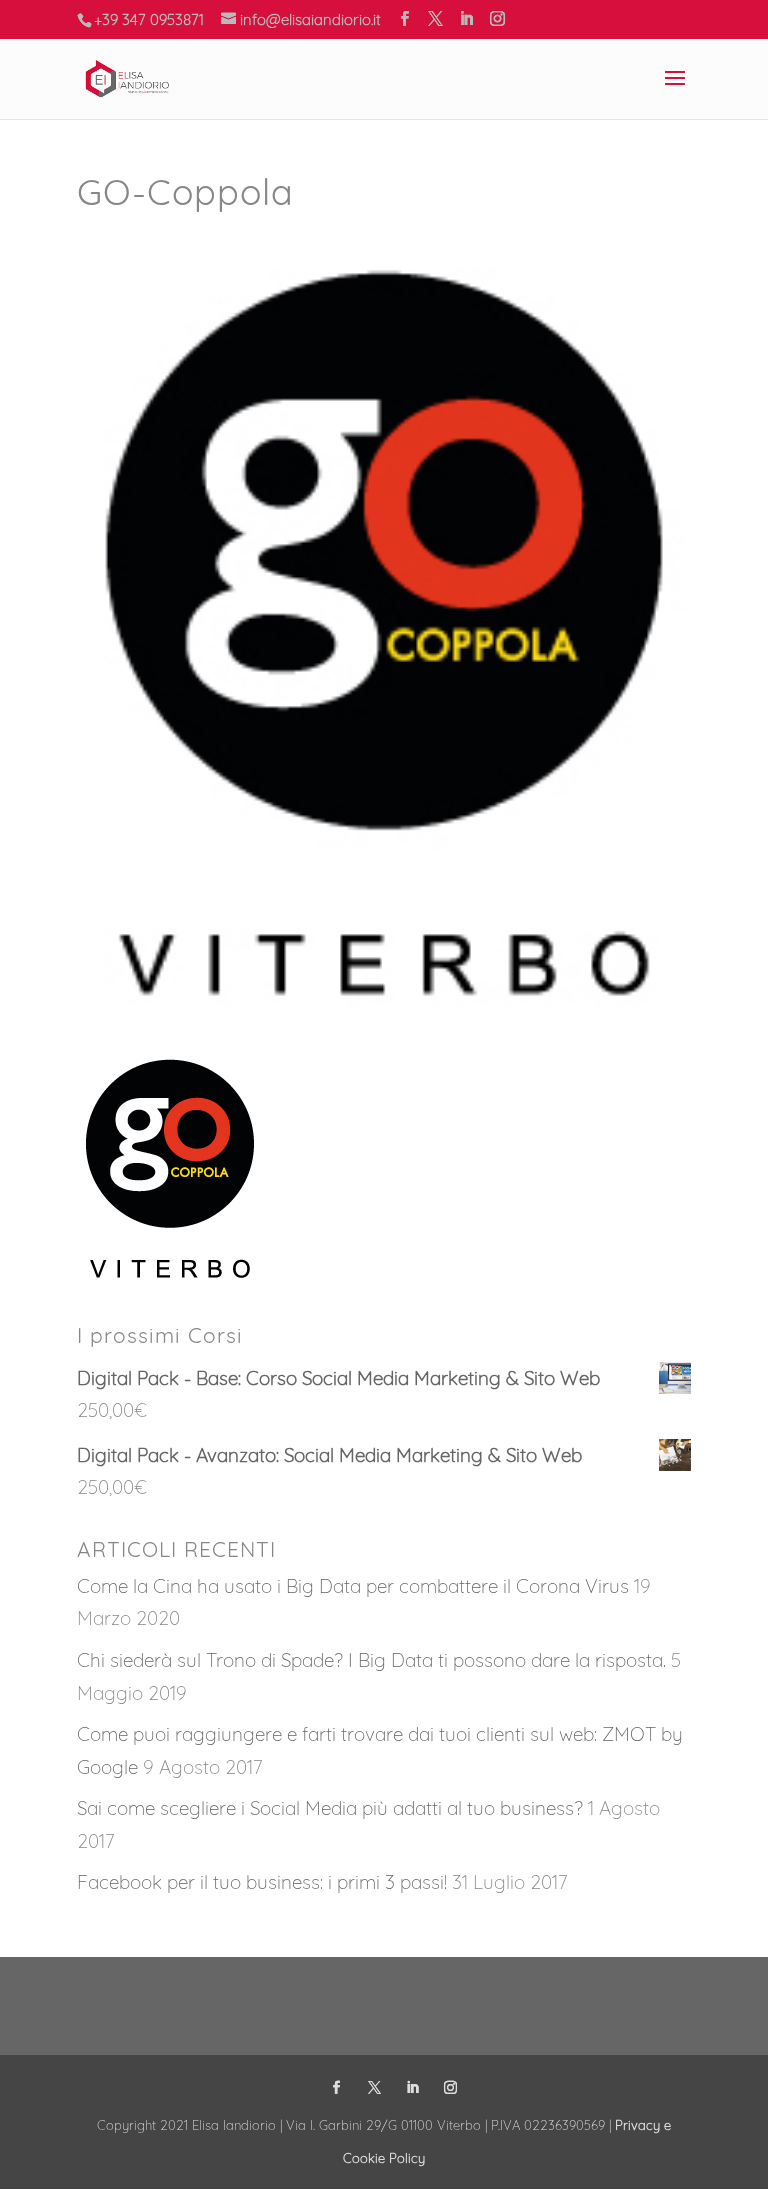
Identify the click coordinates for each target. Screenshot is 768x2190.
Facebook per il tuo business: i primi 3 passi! (262, 1882)
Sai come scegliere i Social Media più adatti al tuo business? (330, 1808)
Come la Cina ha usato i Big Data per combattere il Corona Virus (353, 1586)
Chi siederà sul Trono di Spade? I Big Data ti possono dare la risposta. (371, 1660)
